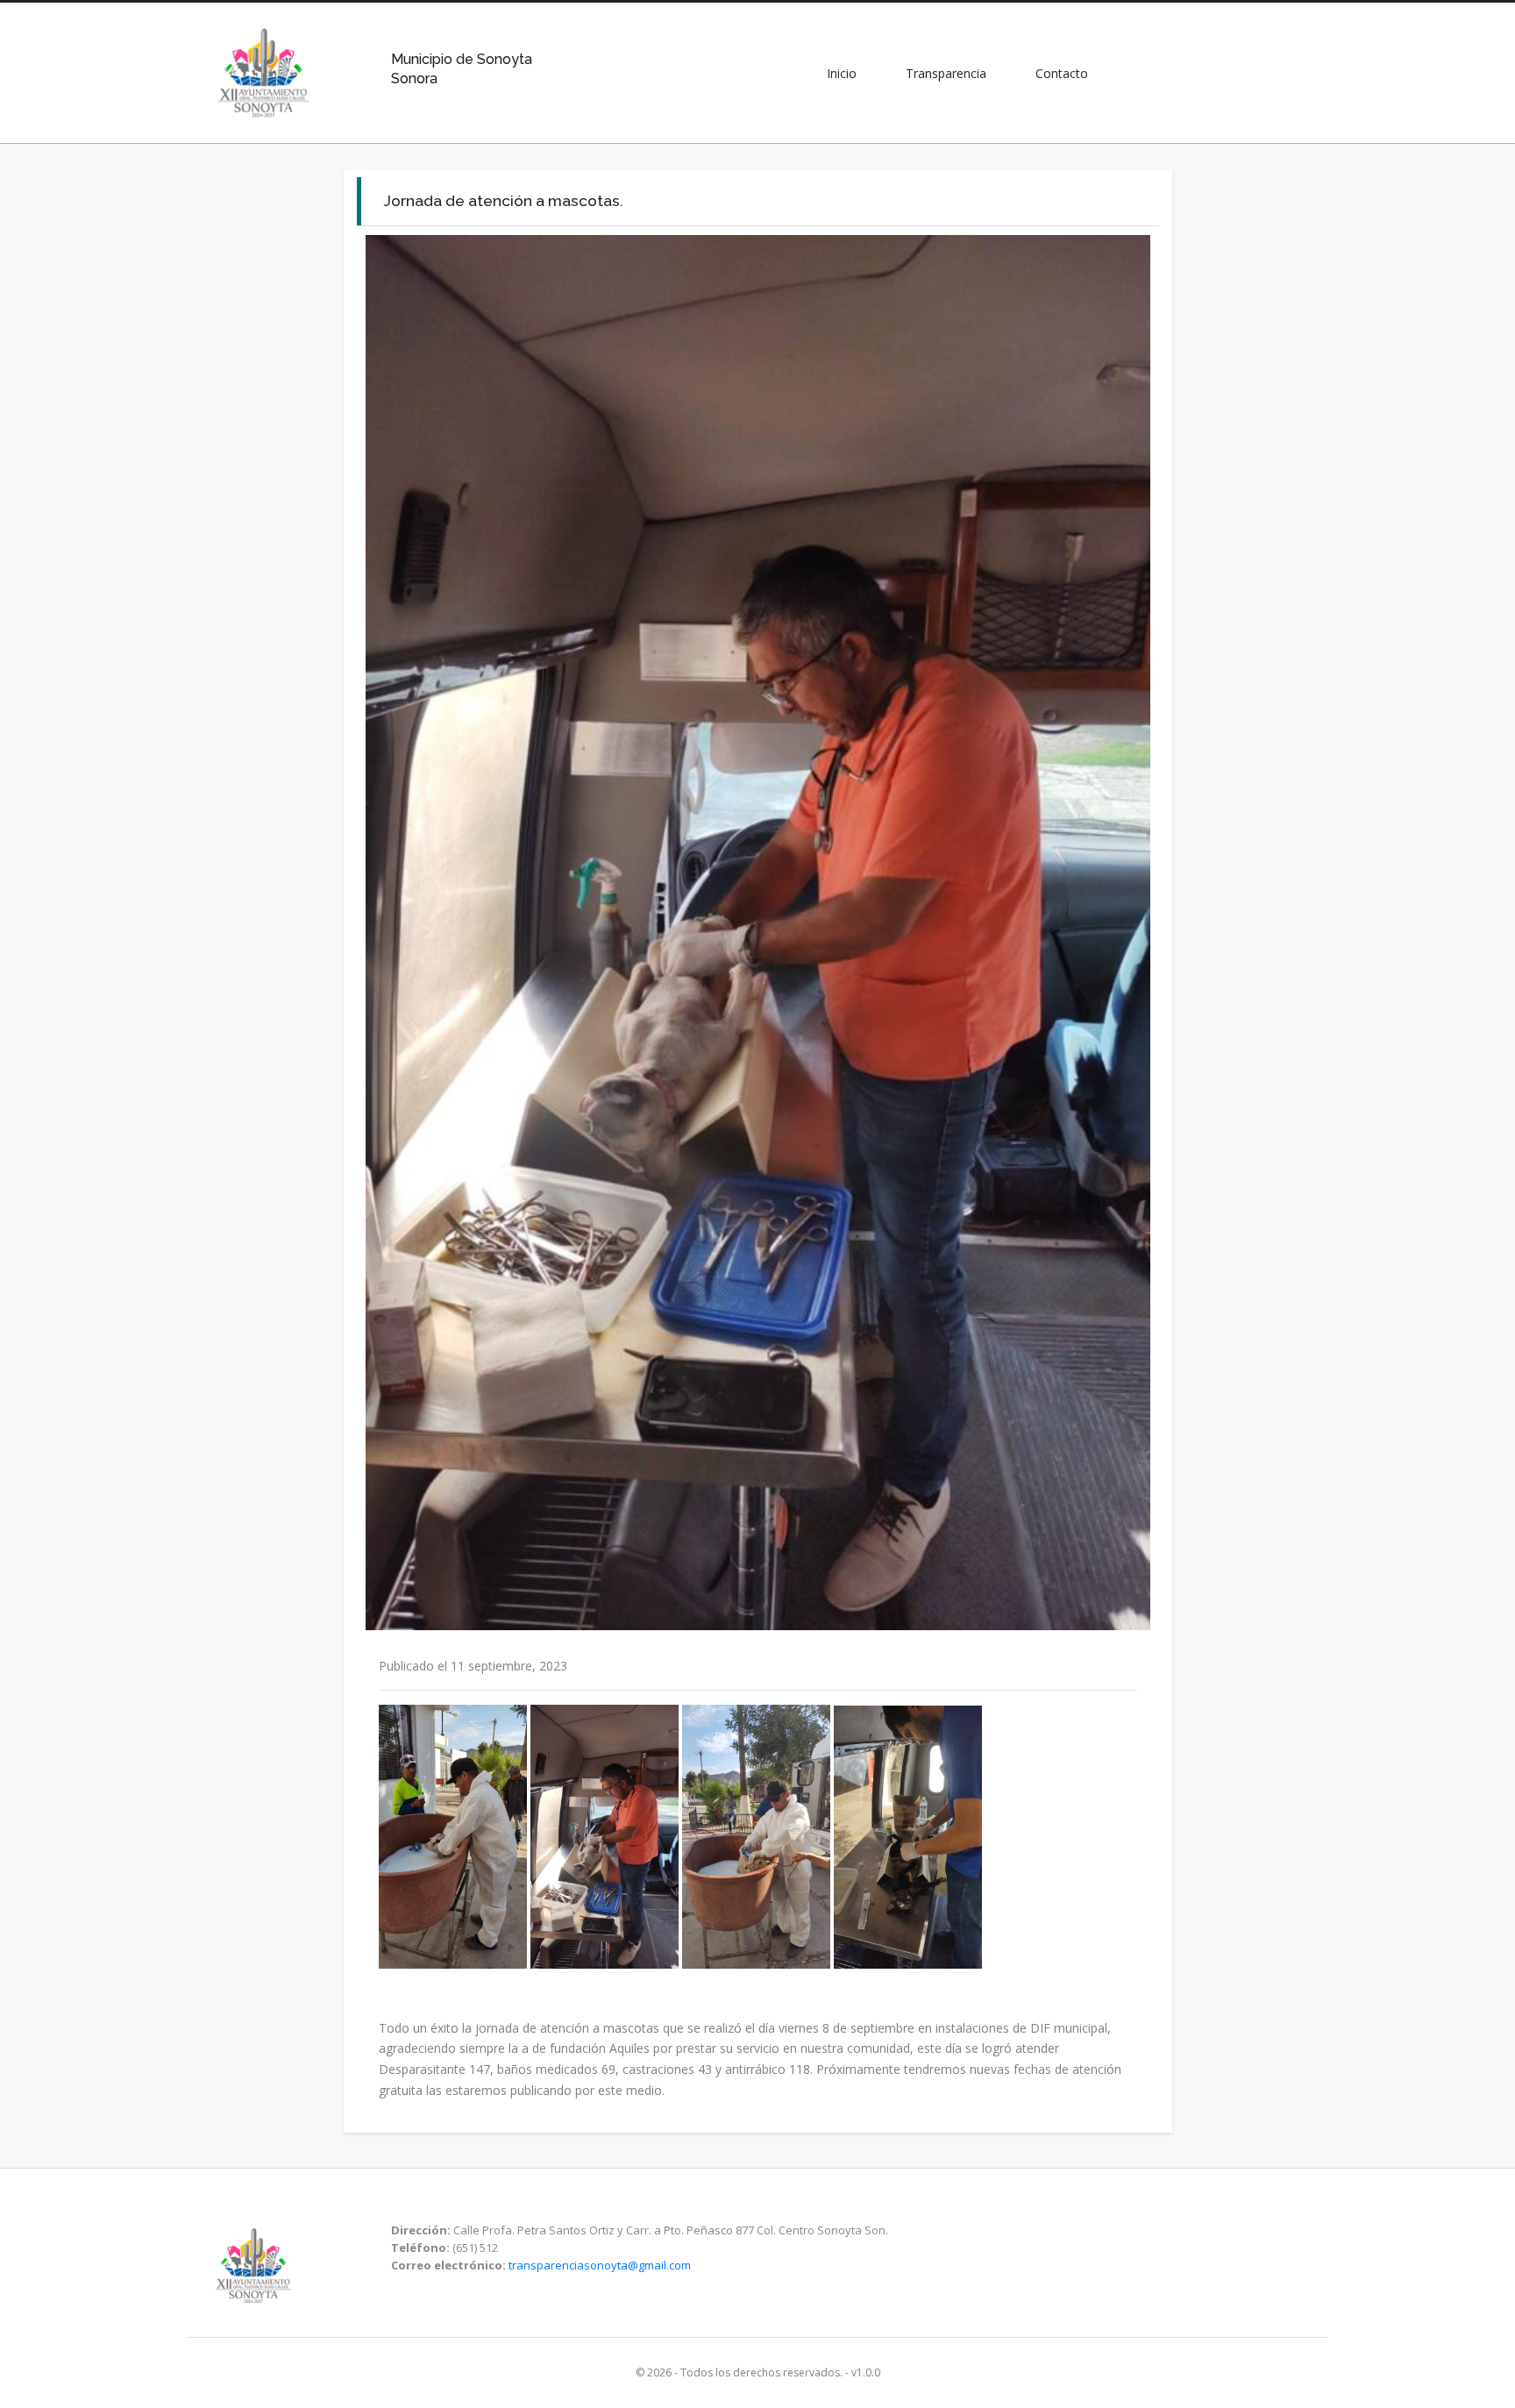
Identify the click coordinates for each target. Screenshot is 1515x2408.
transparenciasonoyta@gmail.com (600, 2265)
